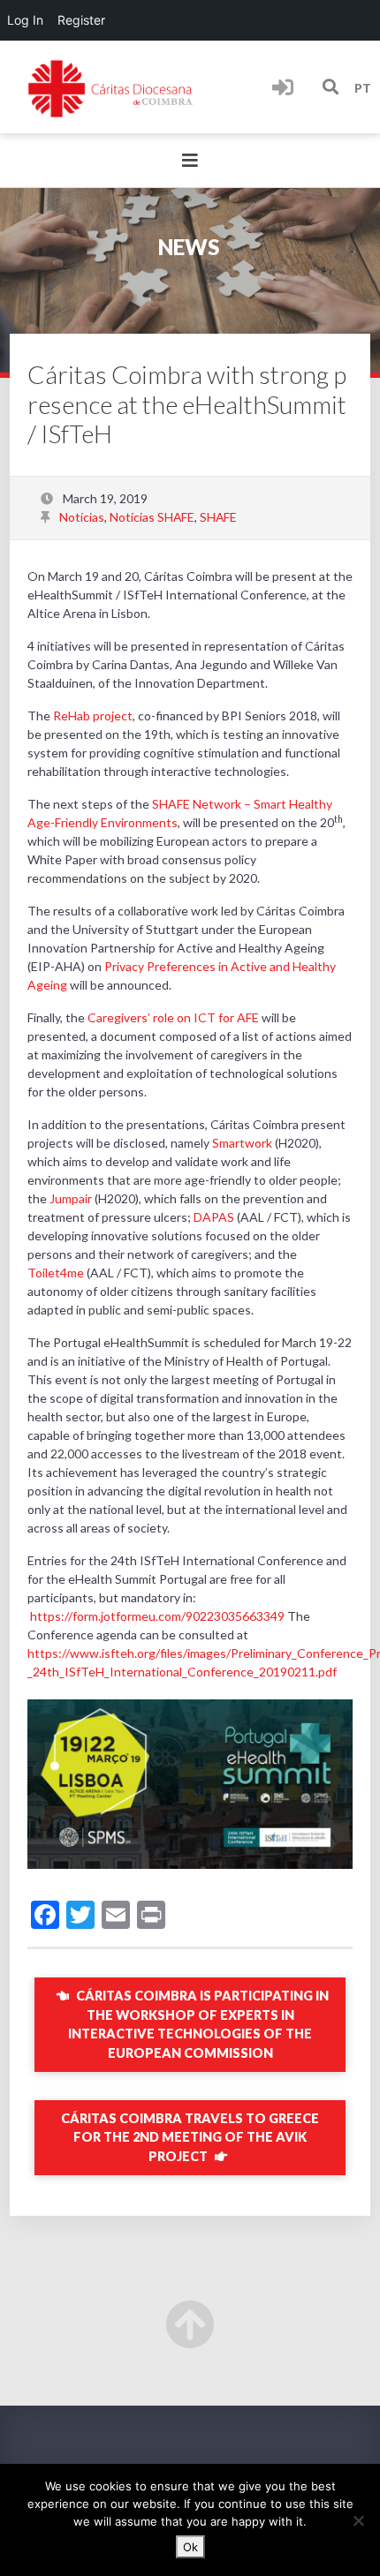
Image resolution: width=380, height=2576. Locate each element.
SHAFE (218, 517)
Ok (190, 2547)
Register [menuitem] (81, 20)
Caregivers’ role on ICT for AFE (172, 1017)
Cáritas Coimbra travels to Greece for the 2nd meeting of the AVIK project (190, 2137)
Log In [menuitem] (25, 20)
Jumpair (71, 1198)
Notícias (82, 517)
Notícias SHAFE (152, 517)
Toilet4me (56, 1273)
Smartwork (242, 1143)
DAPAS (213, 1217)
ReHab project (93, 716)
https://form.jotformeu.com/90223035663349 (157, 1616)
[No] (358, 2520)
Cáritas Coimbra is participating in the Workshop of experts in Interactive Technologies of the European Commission (198, 2024)
